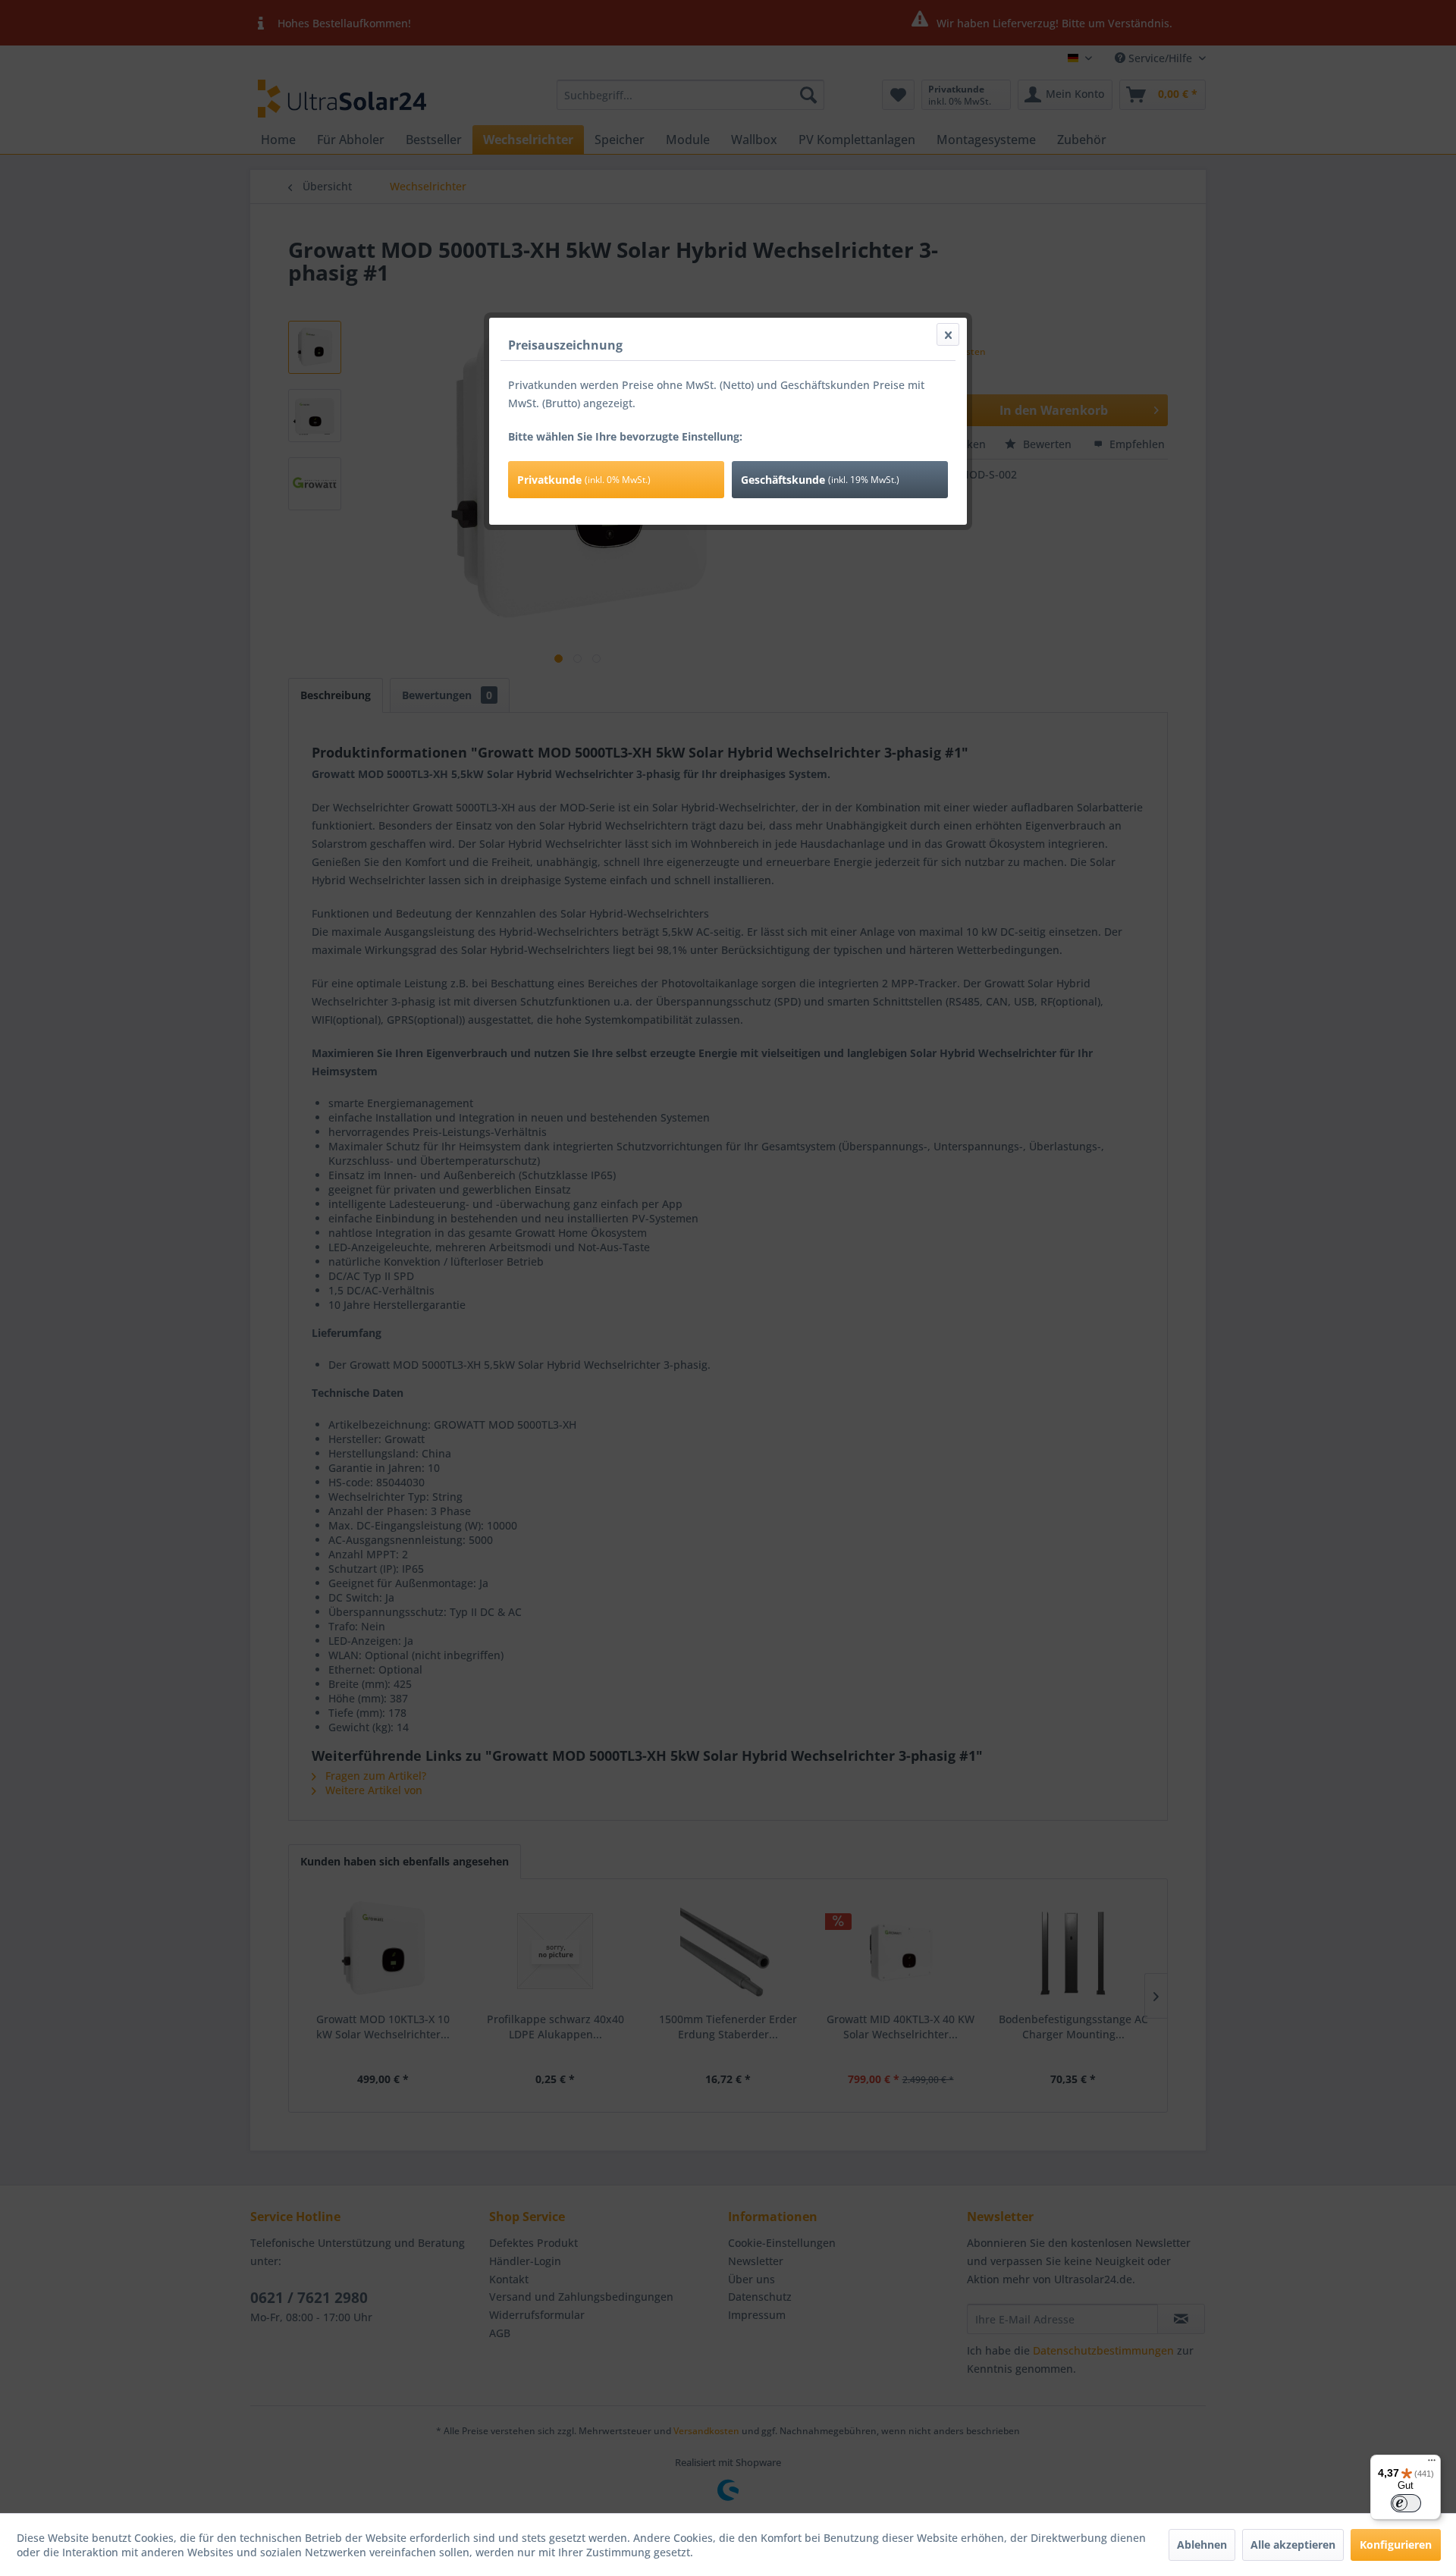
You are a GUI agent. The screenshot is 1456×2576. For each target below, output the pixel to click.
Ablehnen (1202, 2545)
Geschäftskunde (820, 480)
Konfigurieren (1396, 2545)
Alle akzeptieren (1293, 2545)
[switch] (1406, 2503)
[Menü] (1432, 2464)
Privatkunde (584, 480)
